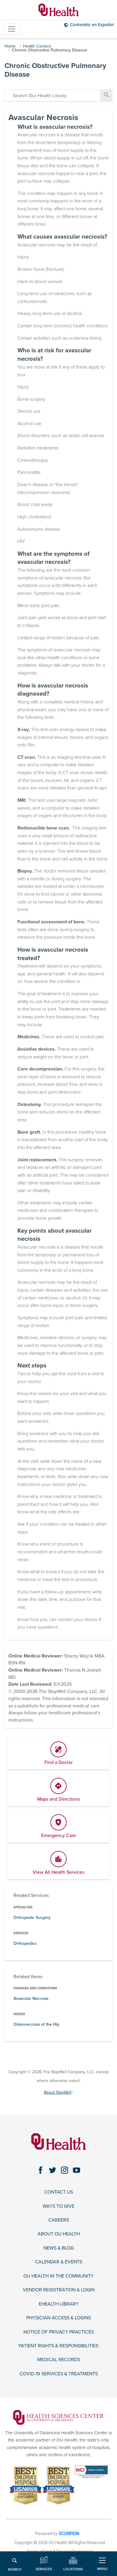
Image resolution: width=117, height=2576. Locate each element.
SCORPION (69, 2534)
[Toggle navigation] (12, 29)
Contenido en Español (92, 25)
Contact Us (58, 2192)
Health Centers (37, 46)
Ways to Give (58, 2206)
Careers (59, 2220)
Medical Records (59, 2360)
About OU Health (59, 2234)
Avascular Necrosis (31, 1998)
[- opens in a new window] (58, 2417)
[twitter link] (52, 2170)
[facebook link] (40, 2170)
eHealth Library (59, 2304)
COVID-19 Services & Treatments (59, 2374)
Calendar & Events (59, 2262)
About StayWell (58, 2092)
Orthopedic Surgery (32, 1918)
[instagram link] (64, 2170)
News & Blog (59, 2248)
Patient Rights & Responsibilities (58, 2346)
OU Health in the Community (58, 2276)
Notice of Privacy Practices (59, 2332)
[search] (52, 95)
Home (10, 46)
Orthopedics (25, 1943)
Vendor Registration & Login (59, 2290)
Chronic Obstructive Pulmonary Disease (50, 50)
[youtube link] (76, 2170)
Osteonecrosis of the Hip (36, 2024)
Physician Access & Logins (59, 2318)
